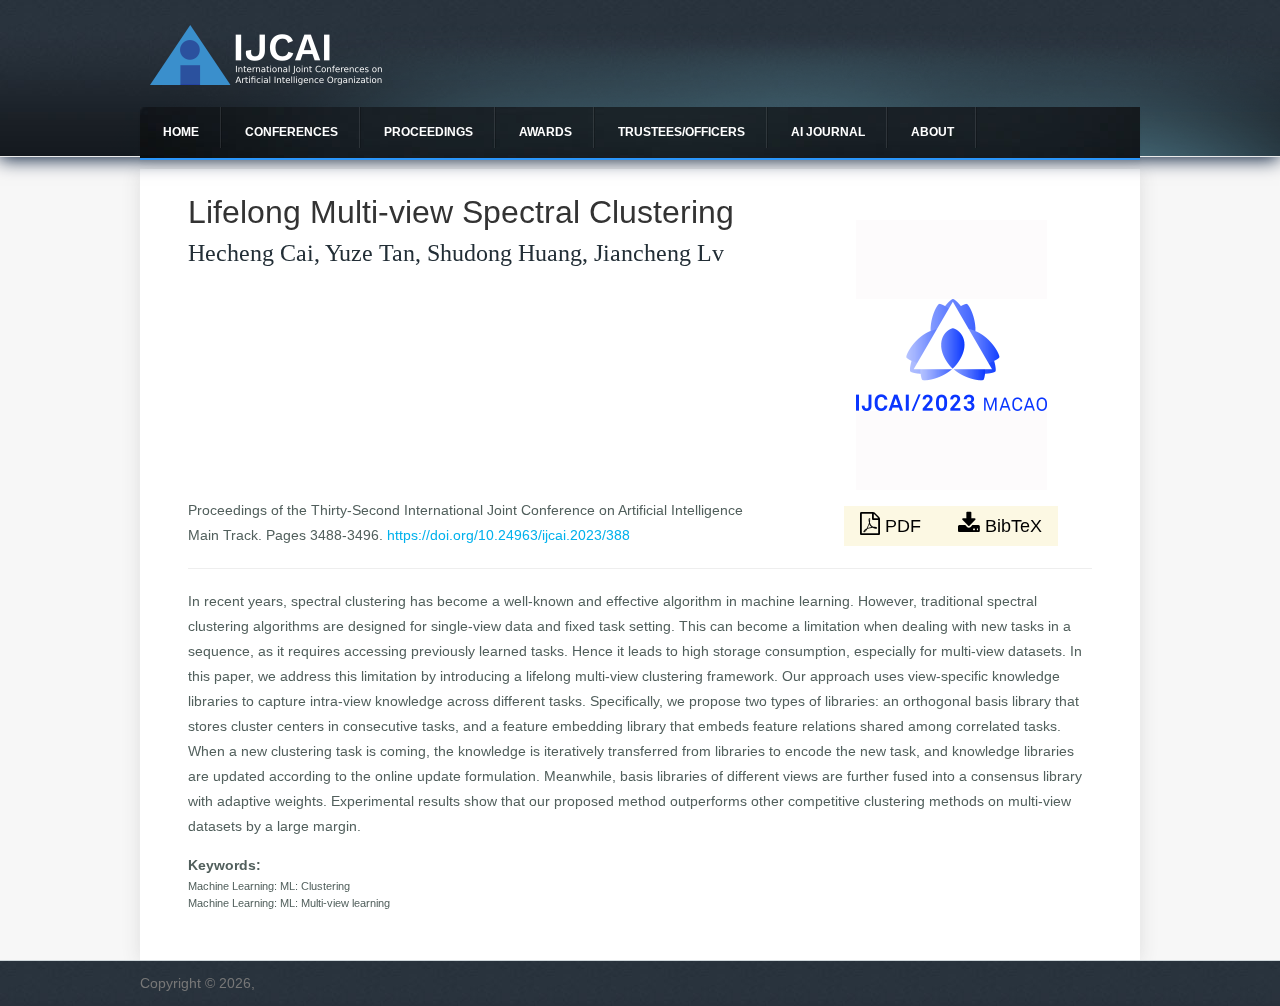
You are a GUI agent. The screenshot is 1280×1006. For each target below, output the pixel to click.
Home (181, 132)
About (932, 132)
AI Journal (828, 132)
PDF (903, 526)
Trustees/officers (681, 132)
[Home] (266, 80)
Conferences (291, 132)
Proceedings (428, 132)
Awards (545, 132)
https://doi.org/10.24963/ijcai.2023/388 (508, 535)
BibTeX (1011, 526)
